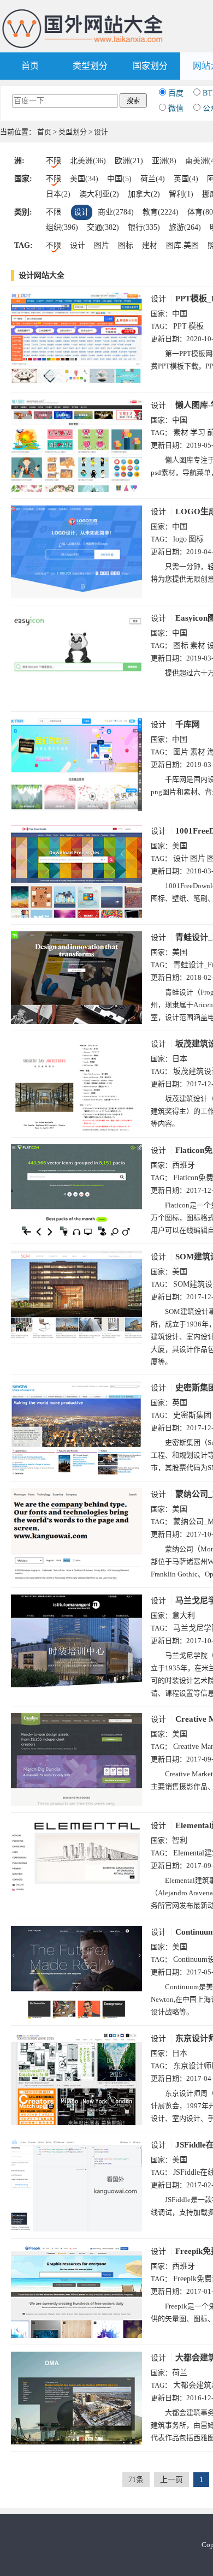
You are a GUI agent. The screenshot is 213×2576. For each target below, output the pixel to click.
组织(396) (62, 227)
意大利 (184, 1616)
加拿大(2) (144, 194)
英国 (180, 1403)
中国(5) (119, 179)
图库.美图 (182, 245)
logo (180, 539)
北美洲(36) (88, 161)
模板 (196, 326)
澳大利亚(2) (99, 194)
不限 (54, 161)
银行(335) (144, 227)
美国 (180, 846)
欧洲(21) (129, 161)
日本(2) (58, 194)
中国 (180, 314)
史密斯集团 (192, 1415)
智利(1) (181, 194)
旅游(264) (185, 227)
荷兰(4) (153, 179)
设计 (81, 212)
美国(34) (84, 179)
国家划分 (150, 66)
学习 (198, 433)
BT (208, 93)
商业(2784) (116, 212)
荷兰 (180, 2373)
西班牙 (184, 1165)
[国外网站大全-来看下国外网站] (83, 13)
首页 (30, 66)
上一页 (171, 2480)
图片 (102, 245)
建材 (150, 245)
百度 (176, 93)
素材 (181, 433)
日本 (180, 1059)
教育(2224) (161, 212)
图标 (126, 245)
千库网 (188, 724)
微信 (176, 108)
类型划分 (90, 66)
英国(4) (186, 179)
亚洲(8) (164, 161)
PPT (180, 326)
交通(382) (103, 227)
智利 (180, 1840)
